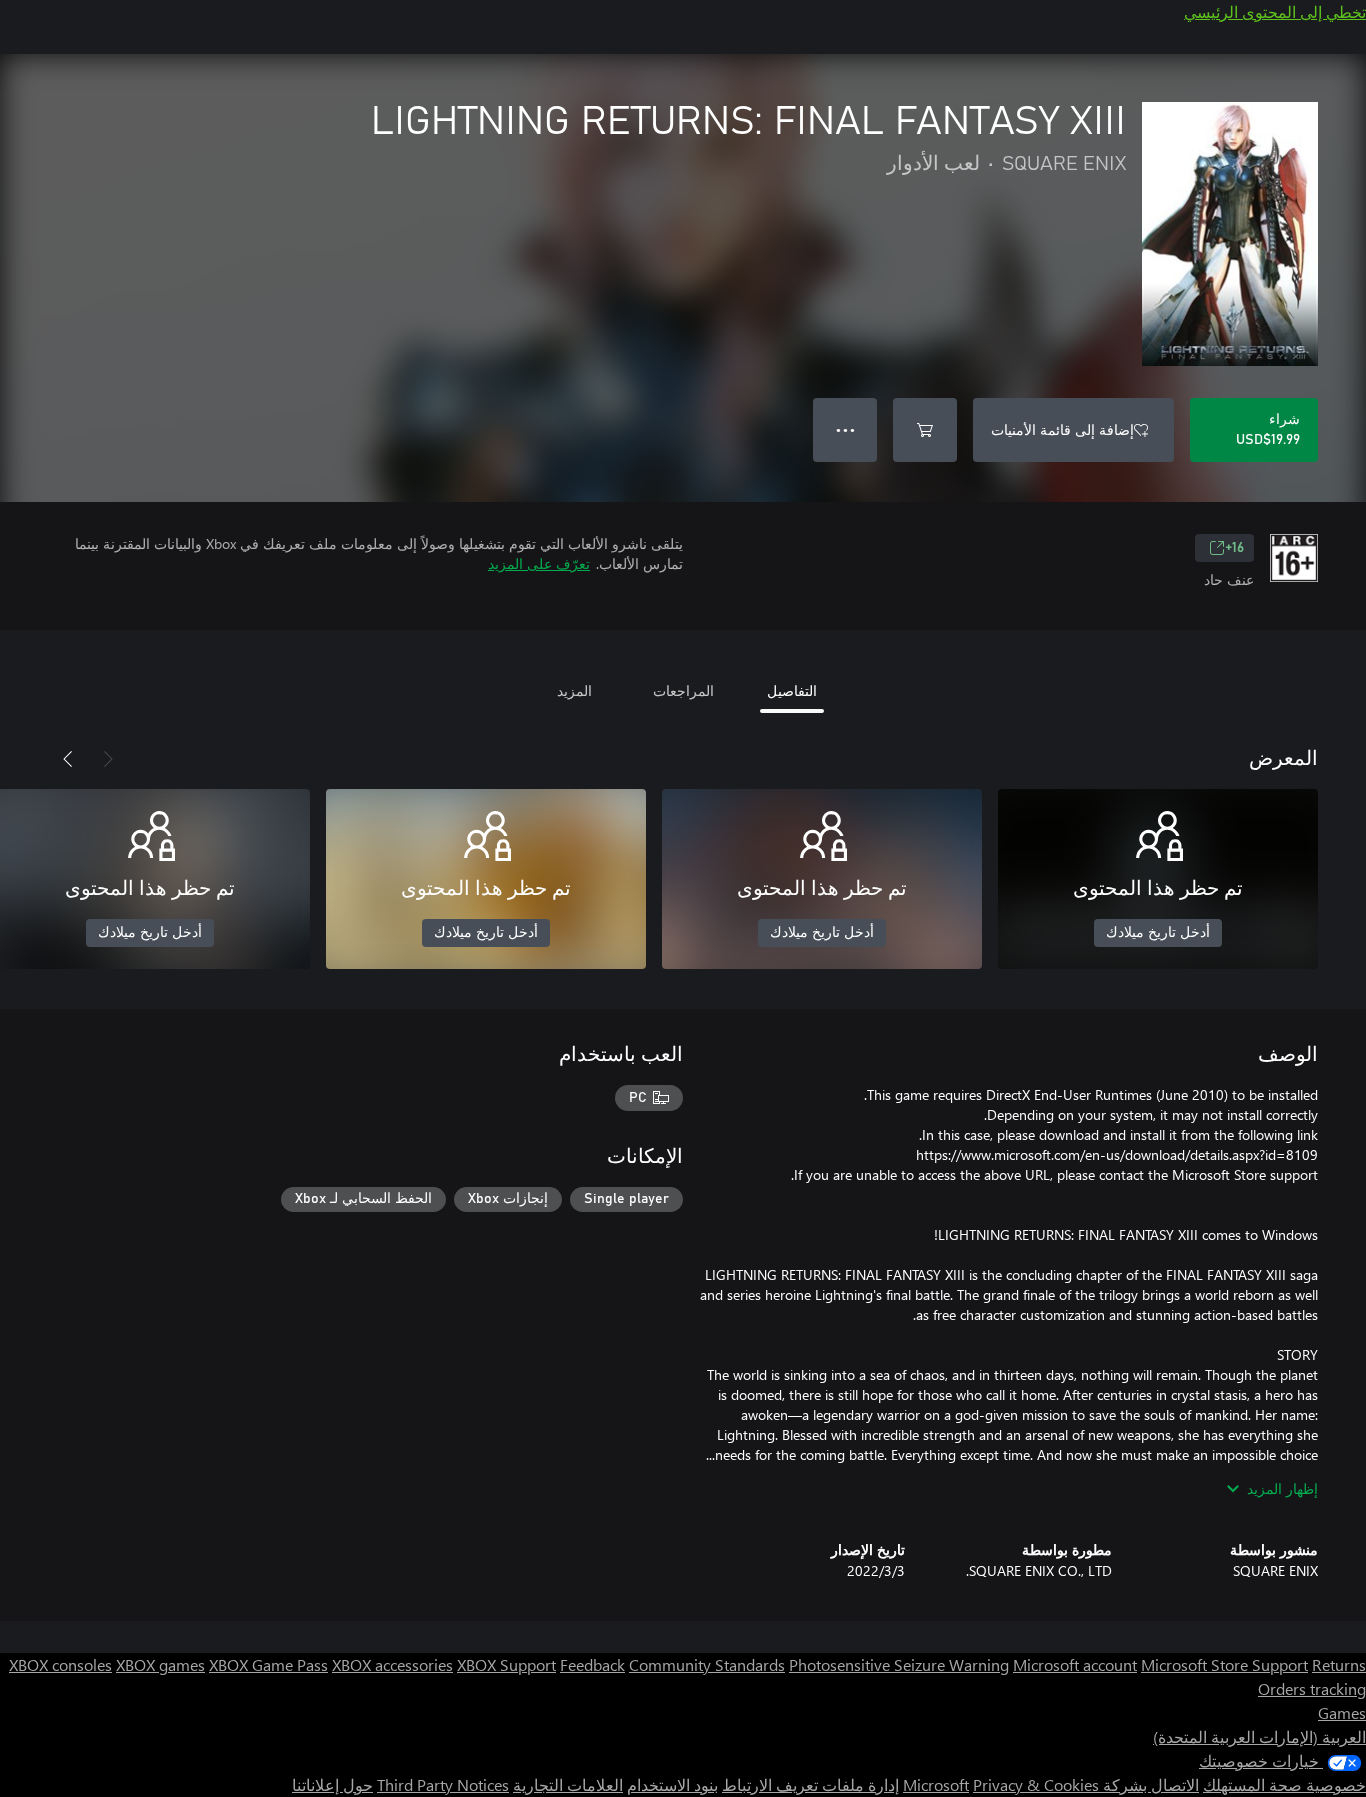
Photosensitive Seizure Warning (899, 1664)
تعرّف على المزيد (539, 563)
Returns (1339, 1664)
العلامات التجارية (568, 1784)
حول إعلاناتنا (332, 1784)
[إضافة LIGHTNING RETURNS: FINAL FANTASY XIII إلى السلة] (925, 430)
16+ (1234, 548)
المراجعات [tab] (683, 690)
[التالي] (68, 759)
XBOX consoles (60, 1664)
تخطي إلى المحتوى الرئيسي (1275, 11)
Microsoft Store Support (1224, 1664)
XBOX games (160, 1664)
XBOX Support (506, 1664)
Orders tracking (1312, 1688)
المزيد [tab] (574, 690)
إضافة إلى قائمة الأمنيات (1062, 429)
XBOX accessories (392, 1664)
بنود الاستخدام (672, 1784)
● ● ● (845, 429)
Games (1342, 1712)
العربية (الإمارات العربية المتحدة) (1259, 1736)
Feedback (592, 1664)
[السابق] (108, 759)
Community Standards (707, 1664)
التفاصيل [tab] (792, 690)
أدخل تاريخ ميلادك (1158, 933)
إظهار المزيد (1282, 1488)
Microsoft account (1075, 1664)
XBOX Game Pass (268, 1664)
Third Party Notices (443, 1784)
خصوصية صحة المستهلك (1284, 1784)
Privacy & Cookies (1036, 1784)
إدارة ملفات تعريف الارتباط (810, 1784)
